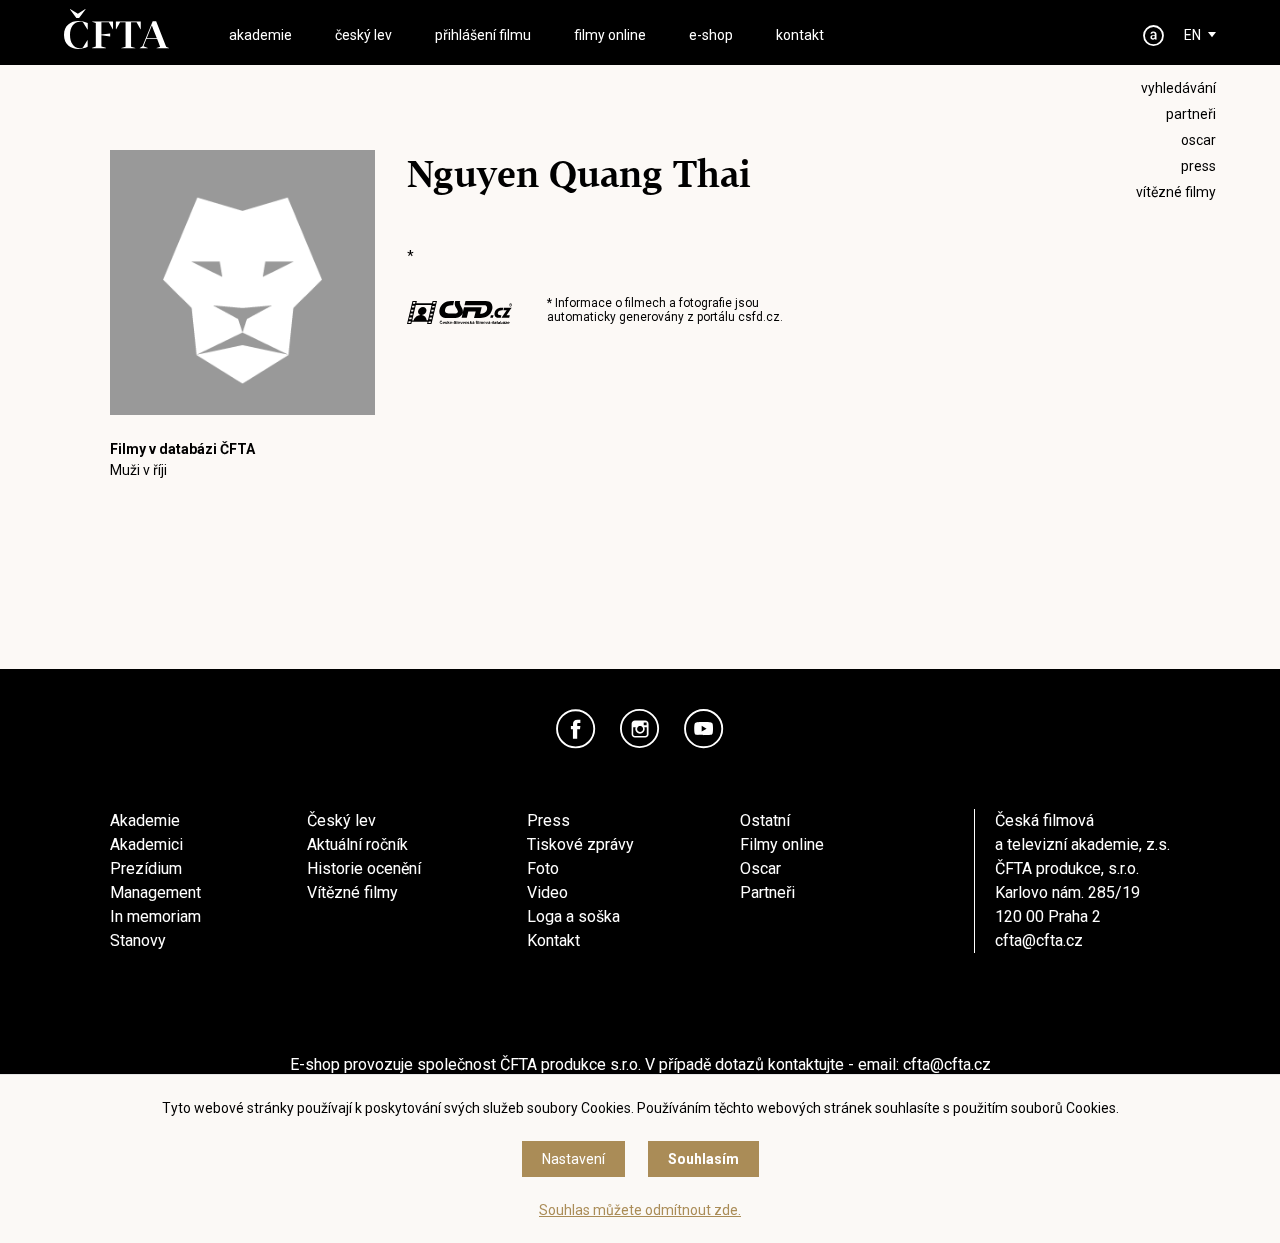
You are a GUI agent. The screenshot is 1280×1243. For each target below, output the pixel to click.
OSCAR (1198, 140)
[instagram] (640, 729)
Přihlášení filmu (483, 35)
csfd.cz (759, 317)
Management (155, 892)
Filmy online (782, 844)
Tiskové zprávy (580, 844)
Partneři (767, 892)
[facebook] (576, 729)
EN (1192, 35)
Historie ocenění (364, 868)
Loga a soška (573, 916)
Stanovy (138, 940)
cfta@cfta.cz (1039, 940)
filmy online (610, 35)
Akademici (146, 844)
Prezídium (146, 868)
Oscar (760, 868)
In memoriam (155, 916)
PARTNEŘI (1191, 114)
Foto (543, 868)
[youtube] (704, 729)
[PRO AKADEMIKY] (1154, 35)
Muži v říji (138, 470)
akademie (260, 35)
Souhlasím (703, 1159)
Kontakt (553, 940)
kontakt (800, 35)
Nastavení (573, 1159)
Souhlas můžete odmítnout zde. (640, 1210)
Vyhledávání (1178, 88)
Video (547, 892)
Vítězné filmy (352, 892)
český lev (363, 35)
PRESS (1198, 166)
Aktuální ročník (357, 844)
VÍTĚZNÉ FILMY (1176, 192)
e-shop (711, 35)
